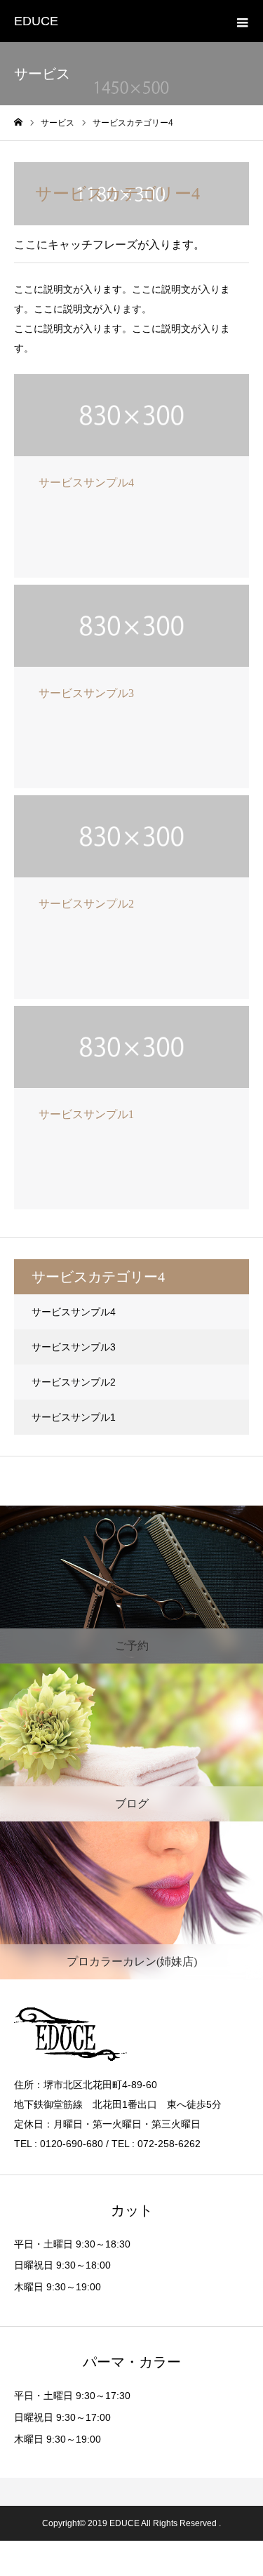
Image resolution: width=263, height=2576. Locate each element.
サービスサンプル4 (74, 1312)
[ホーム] (18, 122)
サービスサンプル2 (74, 1382)
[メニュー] (242, 21)
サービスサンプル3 (74, 1347)
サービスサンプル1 (74, 1417)
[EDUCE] (131, 2034)
